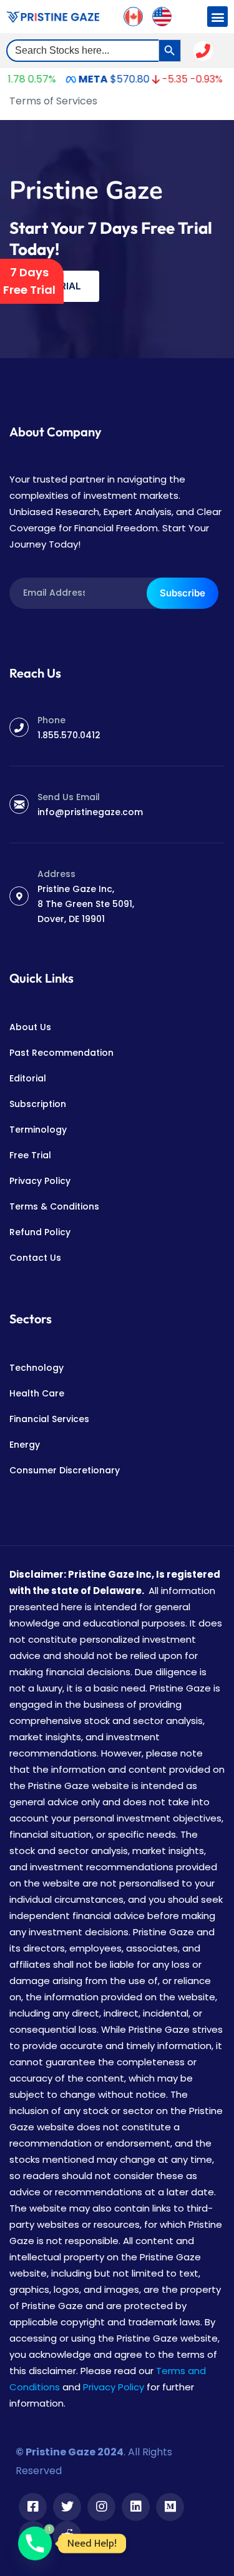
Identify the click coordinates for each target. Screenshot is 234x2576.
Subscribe (183, 593)
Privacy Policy (114, 2387)
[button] (217, 17)
